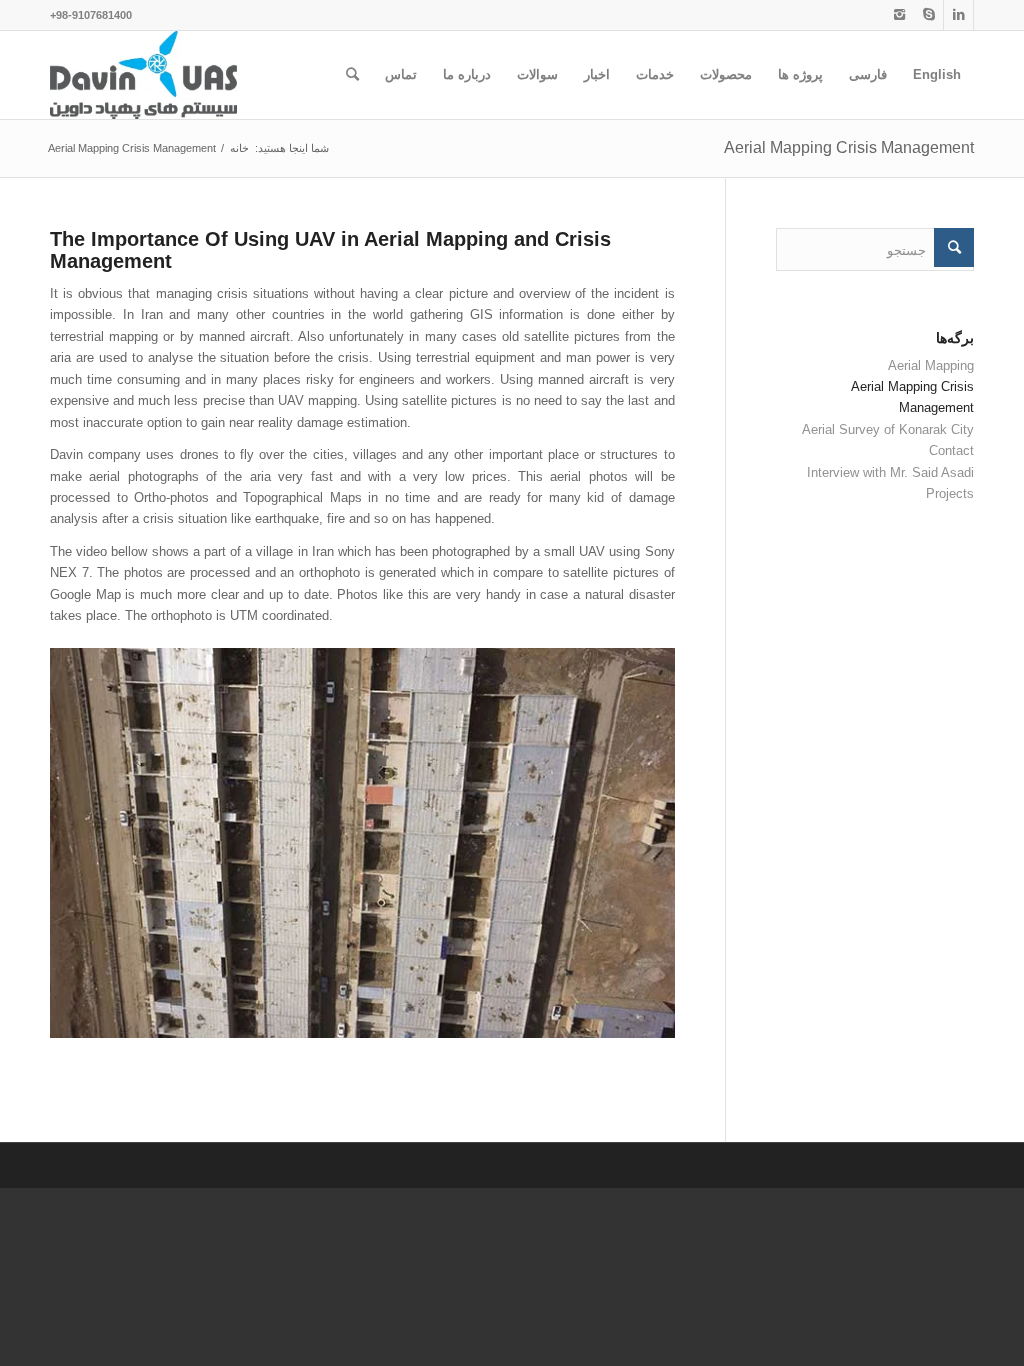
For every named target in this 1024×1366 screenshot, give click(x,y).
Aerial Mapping (931, 365)
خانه (239, 148)
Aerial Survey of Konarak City (888, 429)
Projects (950, 493)
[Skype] (928, 15)
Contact (951, 450)
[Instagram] (899, 15)
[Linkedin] (958, 15)
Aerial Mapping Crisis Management (849, 147)
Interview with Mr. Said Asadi (890, 472)
